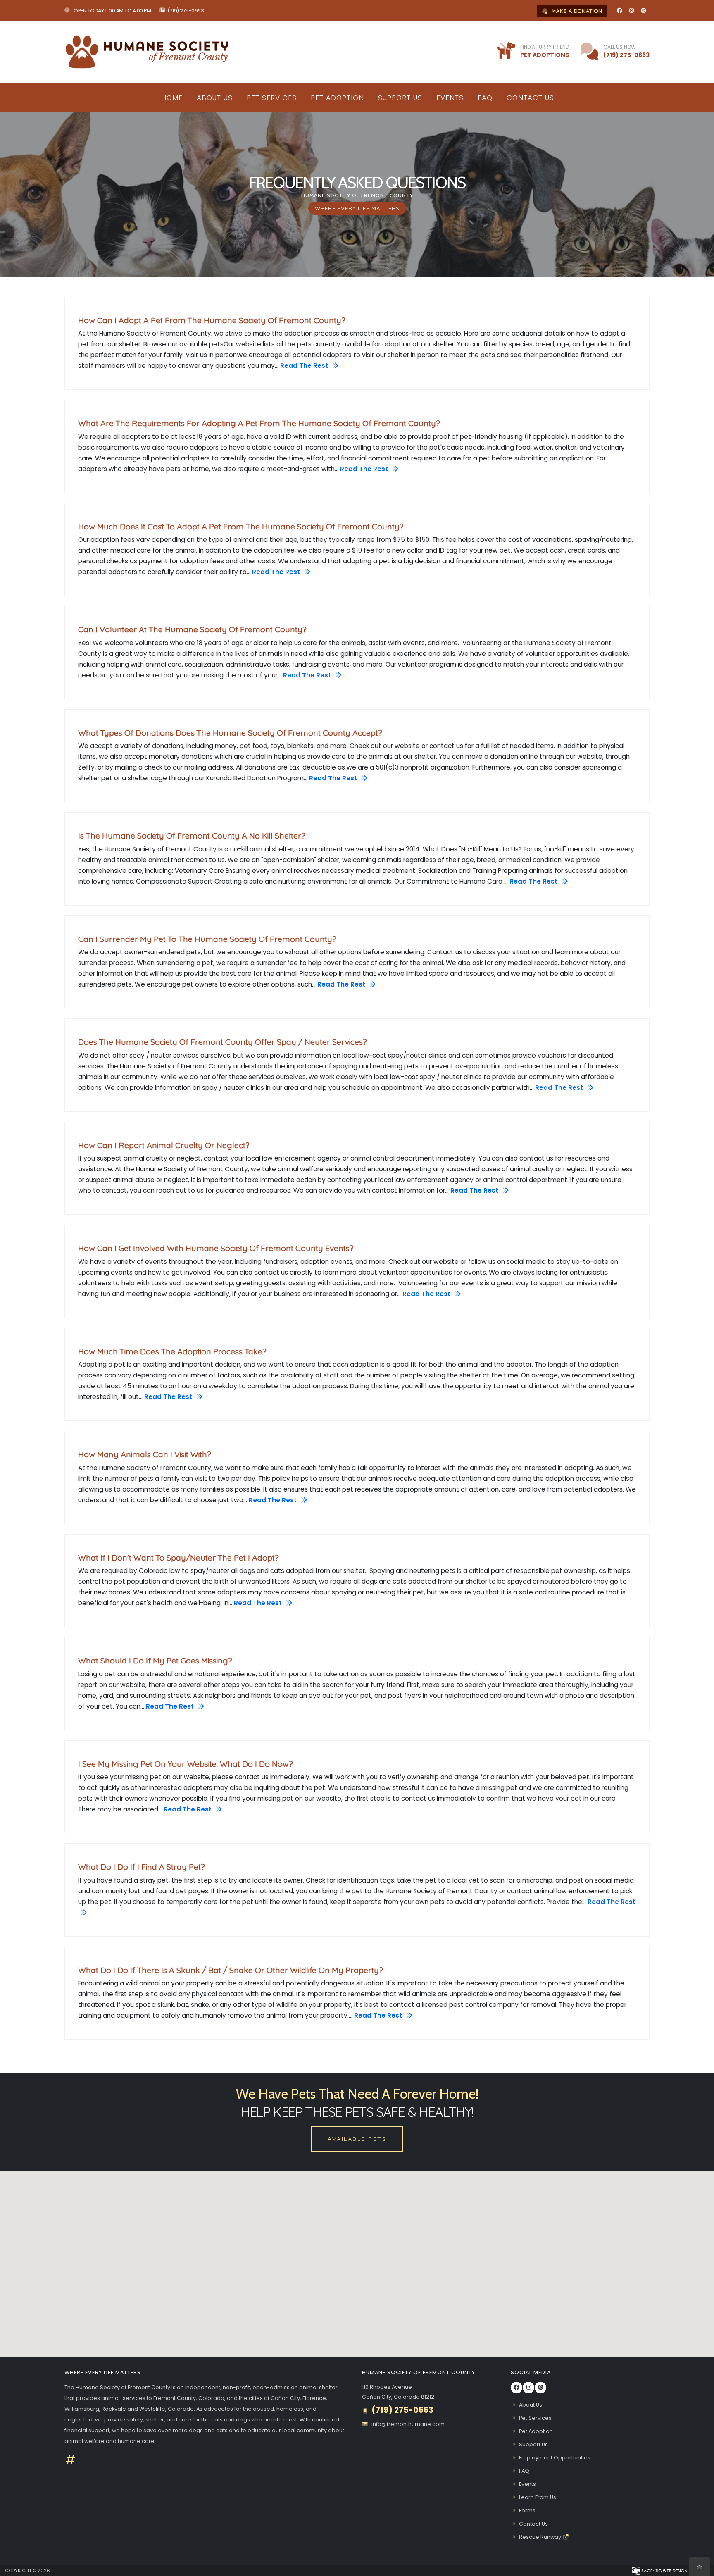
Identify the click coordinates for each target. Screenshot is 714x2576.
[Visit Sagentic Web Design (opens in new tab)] (659, 2571)
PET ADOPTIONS (545, 55)
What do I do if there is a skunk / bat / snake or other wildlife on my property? (231, 1970)
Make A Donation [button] (576, 11)
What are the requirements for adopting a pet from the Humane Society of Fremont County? (259, 423)
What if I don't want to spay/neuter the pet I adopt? (178, 1558)
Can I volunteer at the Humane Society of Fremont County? (192, 629)
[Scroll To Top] (700, 2567)
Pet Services (272, 98)
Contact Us (530, 98)
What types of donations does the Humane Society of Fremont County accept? (230, 733)
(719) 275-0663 (186, 11)
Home (172, 98)
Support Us (400, 98)
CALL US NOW (620, 47)
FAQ (485, 98)
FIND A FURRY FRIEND (545, 47)
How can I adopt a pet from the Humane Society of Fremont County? (212, 320)
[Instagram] (631, 11)
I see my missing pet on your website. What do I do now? (186, 1764)
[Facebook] (619, 11)
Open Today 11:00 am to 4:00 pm (112, 11)
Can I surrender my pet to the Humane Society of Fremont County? (207, 939)
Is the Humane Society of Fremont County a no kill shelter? (192, 836)
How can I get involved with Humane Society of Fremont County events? (216, 1248)
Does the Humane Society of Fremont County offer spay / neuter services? (223, 1042)
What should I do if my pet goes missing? (155, 1661)
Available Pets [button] (357, 2139)
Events (450, 98)
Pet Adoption (337, 98)
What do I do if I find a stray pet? (142, 1867)
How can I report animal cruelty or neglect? (164, 1145)
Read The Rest (305, 366)
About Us (215, 98)
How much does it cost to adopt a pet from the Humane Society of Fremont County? (241, 527)
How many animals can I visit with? (145, 1454)
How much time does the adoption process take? (172, 1351)
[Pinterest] (643, 11)
